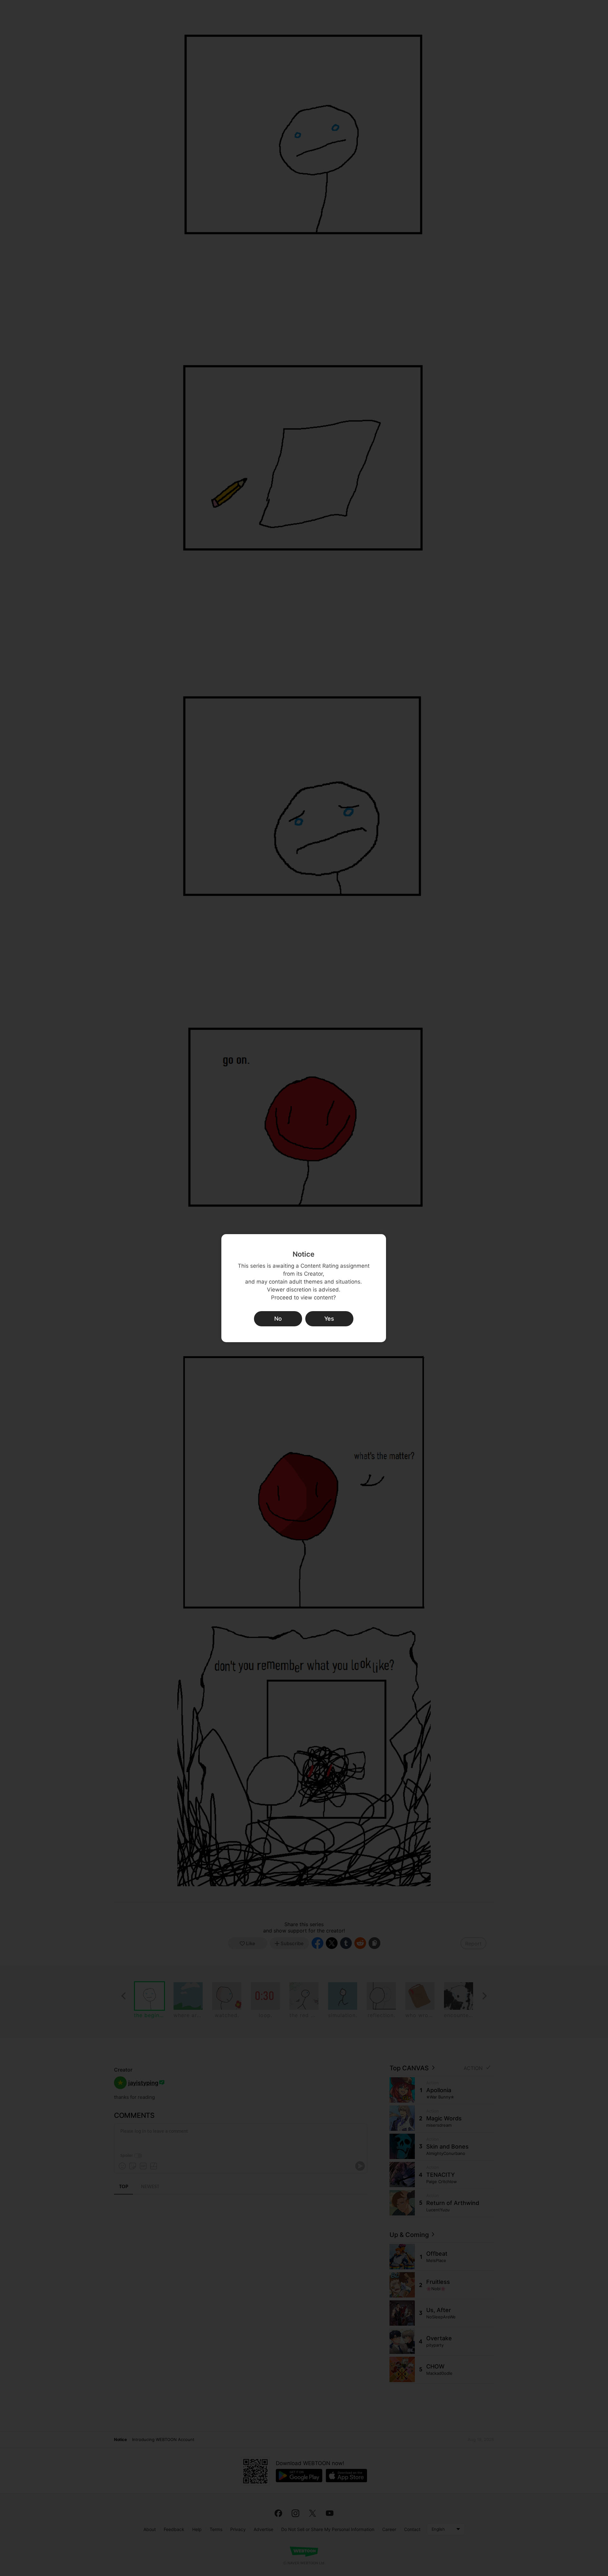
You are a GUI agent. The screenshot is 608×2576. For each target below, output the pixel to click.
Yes (329, 1319)
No (278, 1319)
